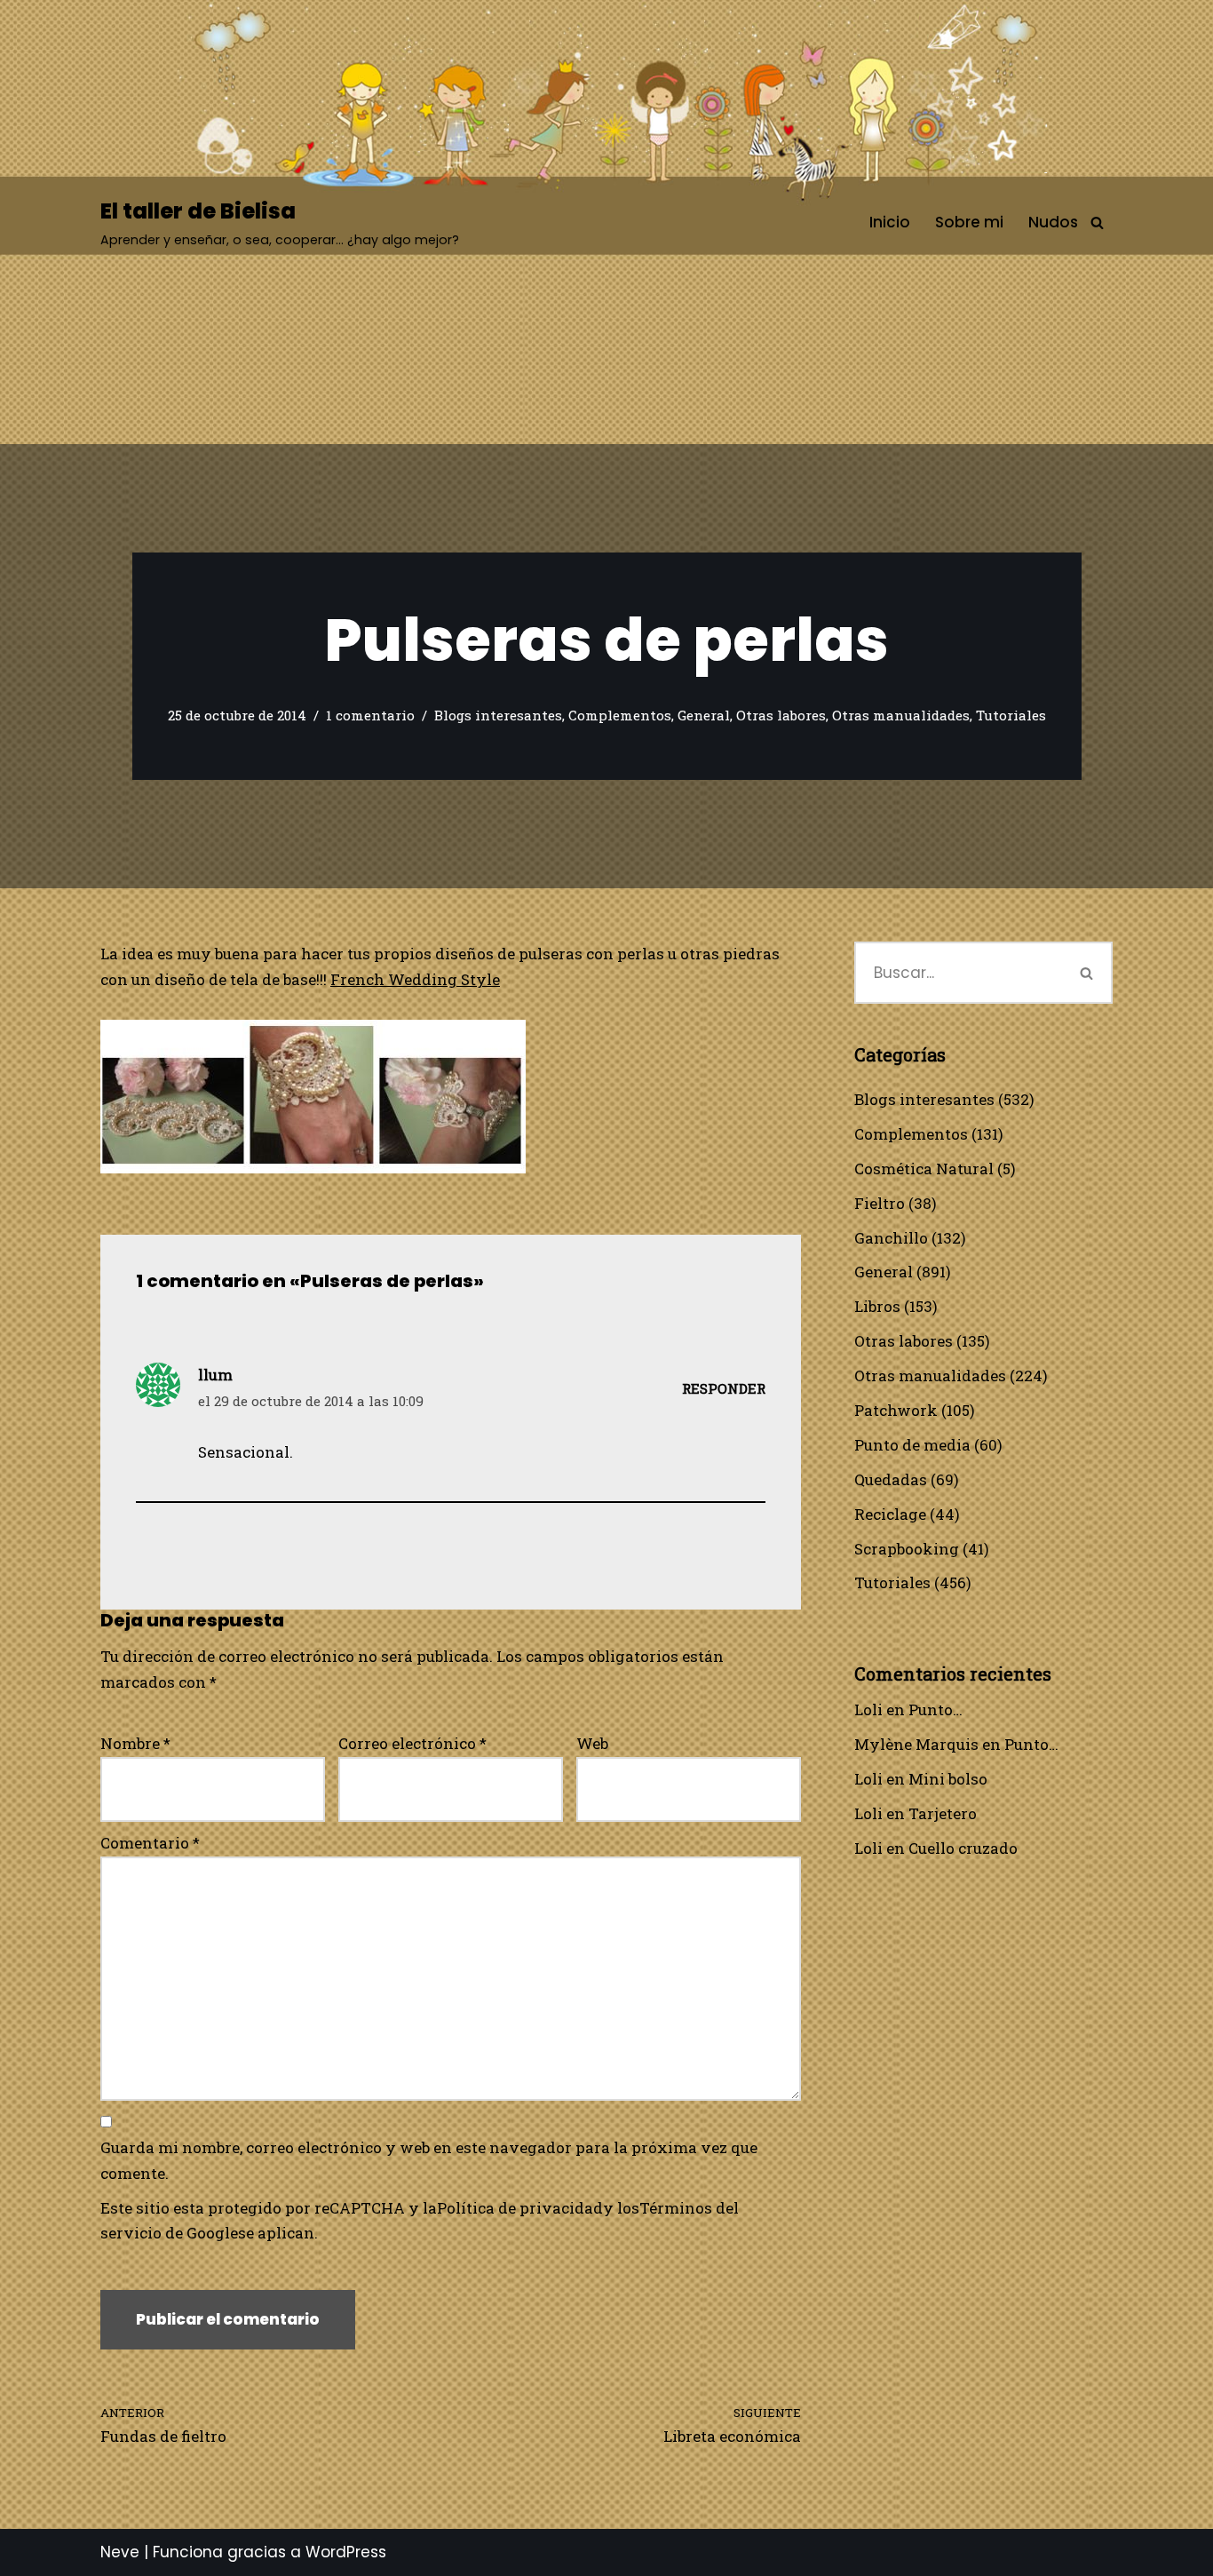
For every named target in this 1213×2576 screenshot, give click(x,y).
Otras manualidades (901, 715)
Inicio (890, 222)
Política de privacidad (520, 2208)
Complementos (620, 715)
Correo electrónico (412, 1743)
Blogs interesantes (498, 715)
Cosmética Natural (924, 1169)
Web (592, 1743)
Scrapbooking (907, 1549)
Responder (724, 1388)
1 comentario (370, 715)
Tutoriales (1011, 715)
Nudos (1053, 222)
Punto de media (912, 1445)
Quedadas (891, 1479)
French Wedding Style (415, 979)
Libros (877, 1306)
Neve (120, 2552)
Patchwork (896, 1410)
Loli (868, 1709)
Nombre (135, 1743)
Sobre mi (969, 222)
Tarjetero (943, 1813)
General (704, 715)
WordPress (346, 2552)
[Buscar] (1097, 223)
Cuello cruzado (963, 1848)
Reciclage (890, 1514)
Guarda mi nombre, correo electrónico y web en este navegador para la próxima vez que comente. (429, 2160)
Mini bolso (948, 1779)
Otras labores (781, 715)
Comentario (150, 1843)
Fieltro (880, 1203)
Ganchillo (891, 1238)
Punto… (936, 1709)
